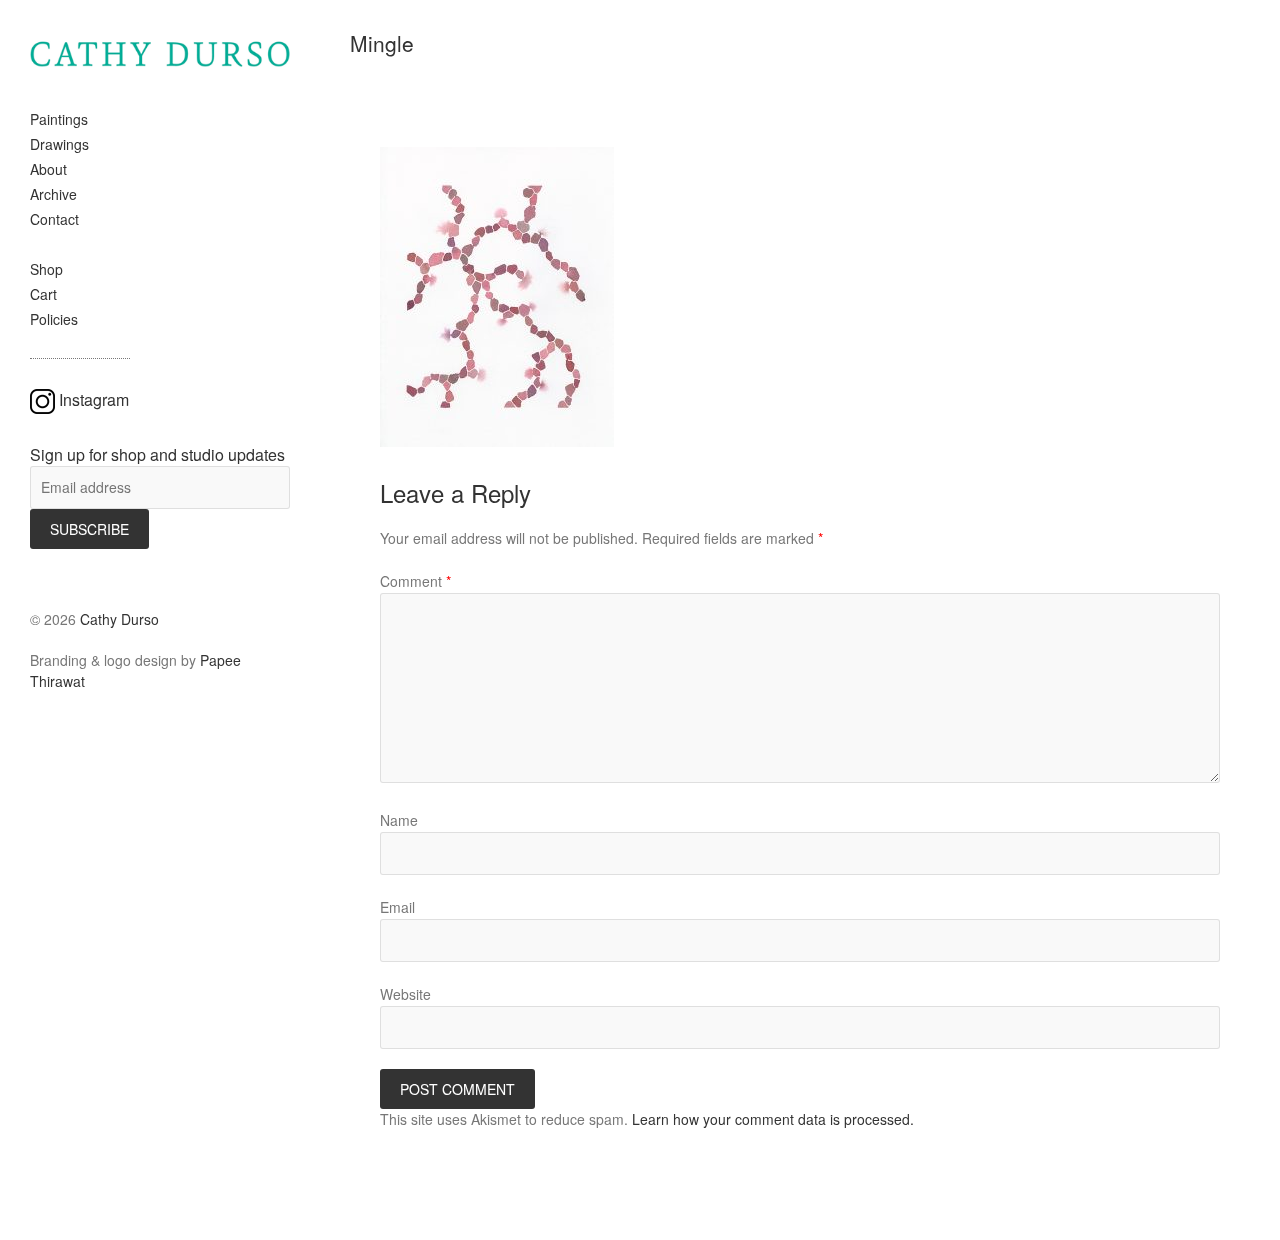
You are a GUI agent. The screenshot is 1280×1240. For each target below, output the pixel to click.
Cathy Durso (119, 619)
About (48, 169)
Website (405, 994)
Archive (53, 194)
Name (399, 820)
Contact (54, 219)
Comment (415, 581)
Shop (46, 269)
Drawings (59, 144)
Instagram (94, 399)
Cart (43, 294)
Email (397, 907)
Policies (54, 319)
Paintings (59, 119)
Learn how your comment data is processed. (773, 1119)
